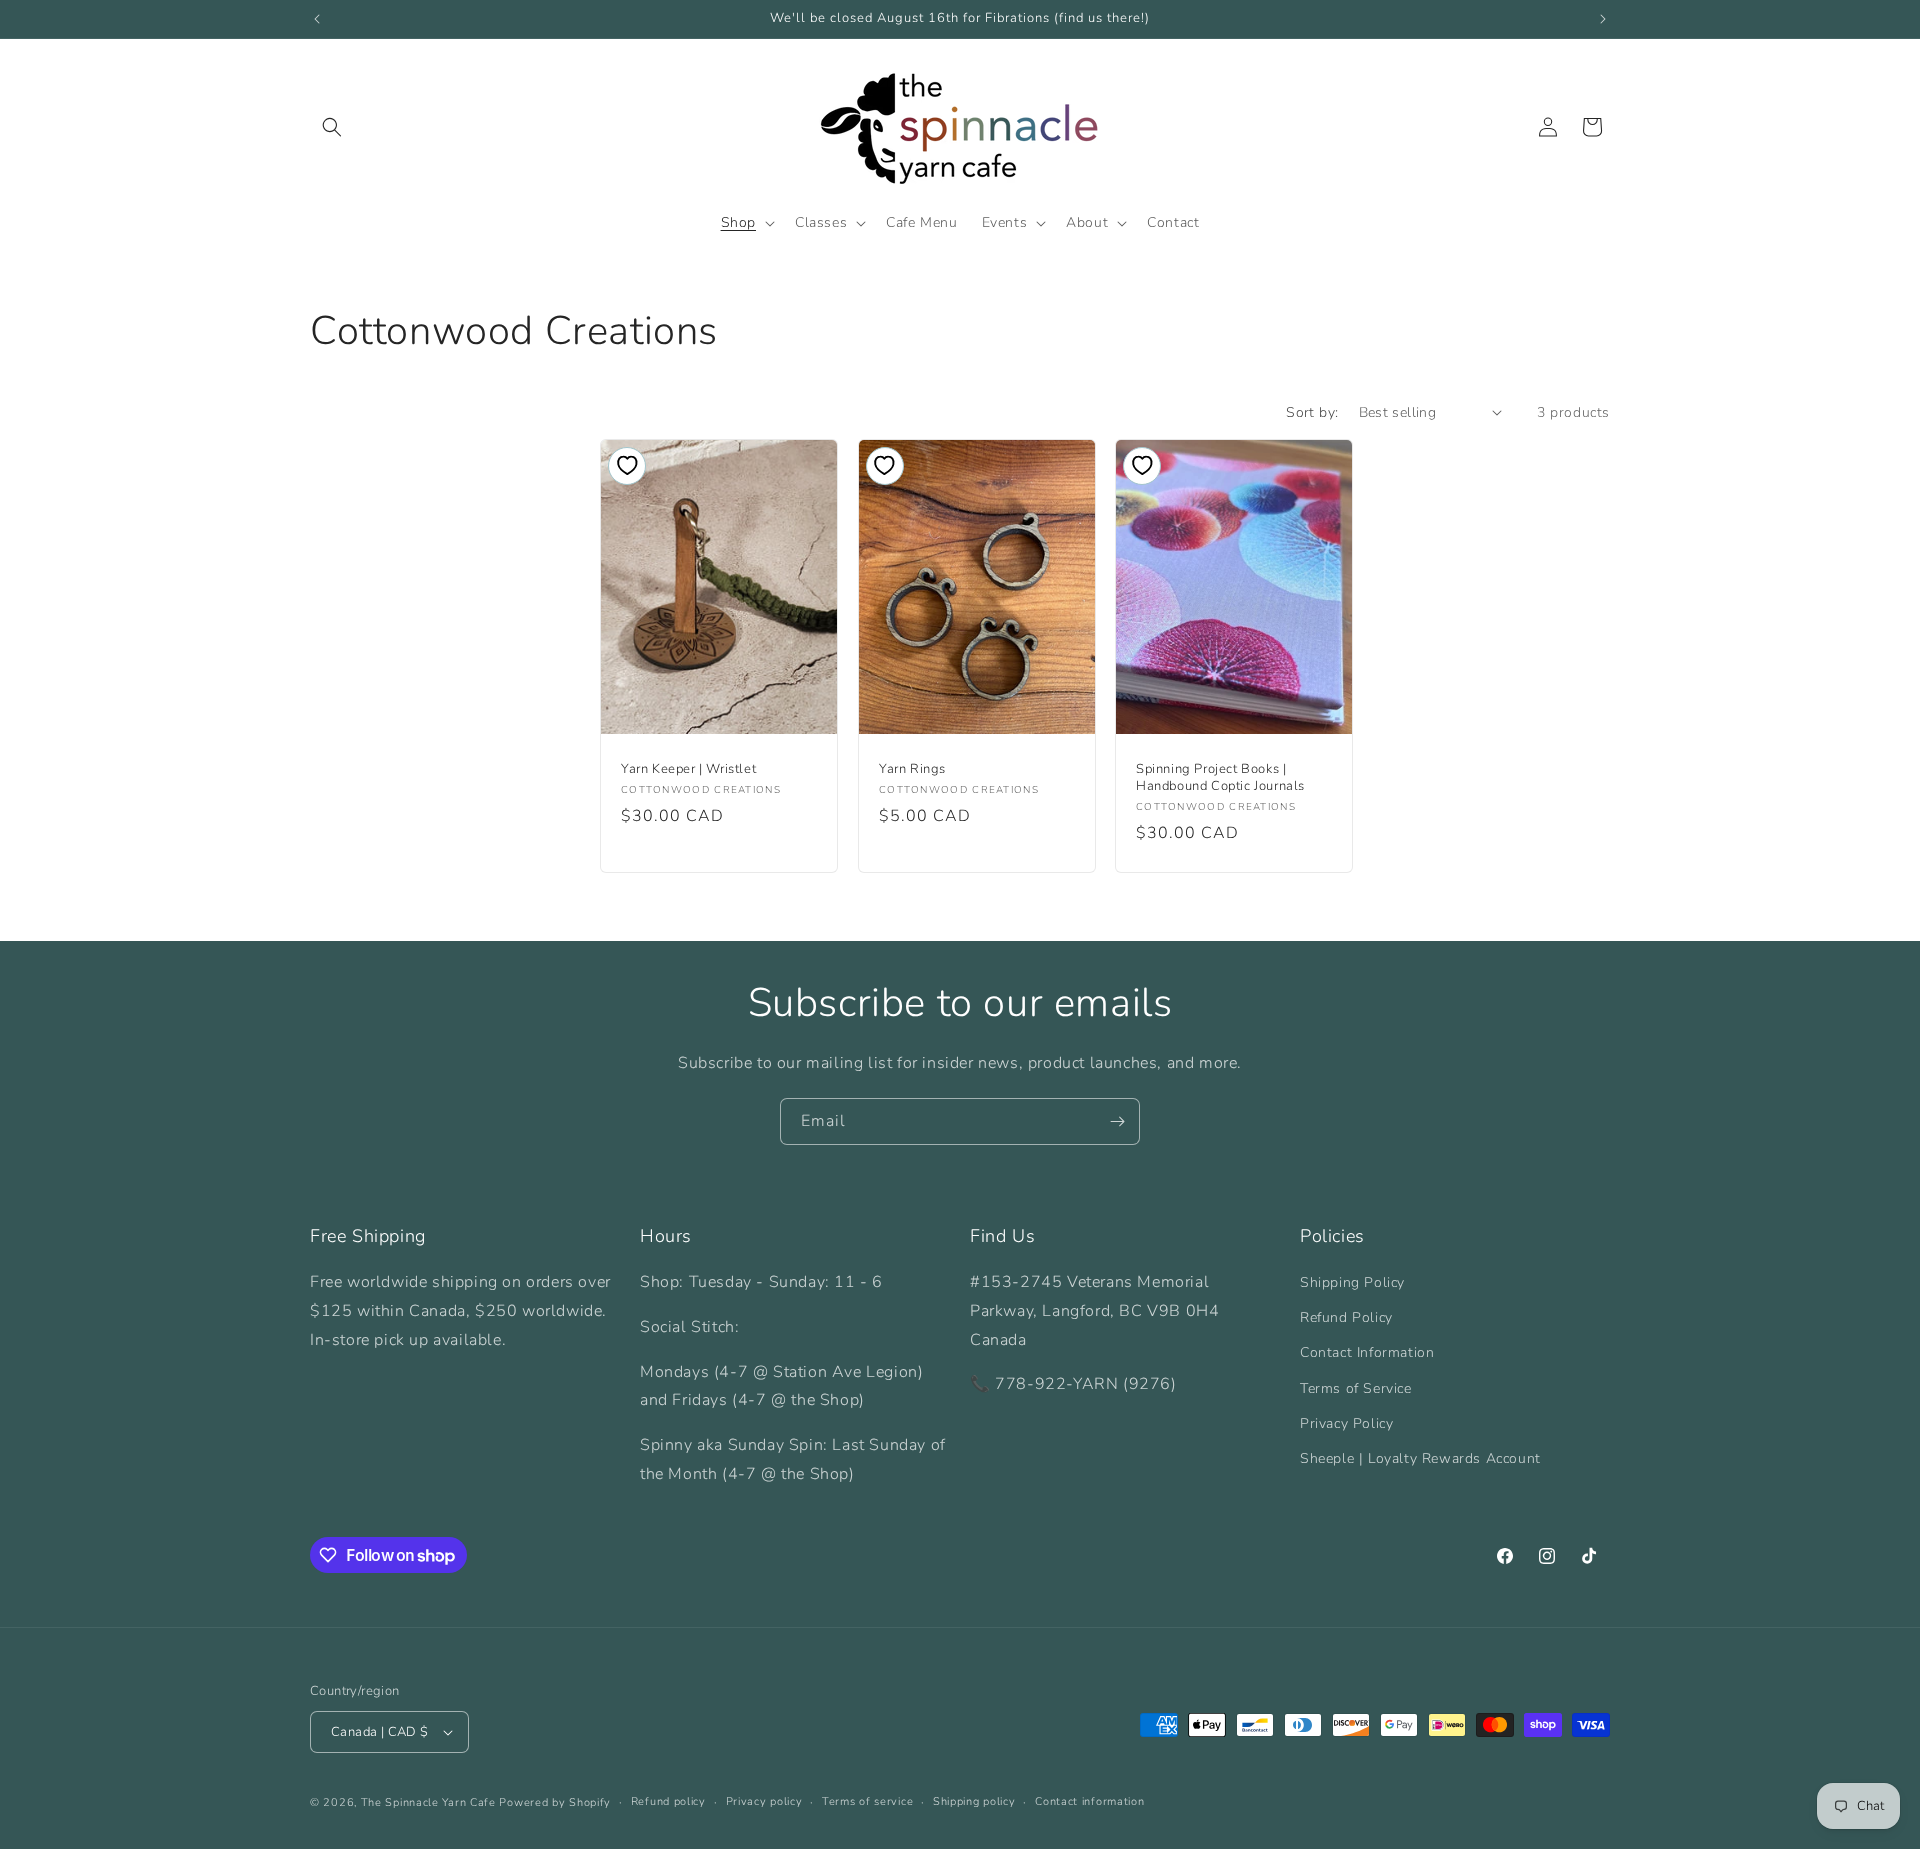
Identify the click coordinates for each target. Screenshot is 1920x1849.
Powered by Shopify (555, 1802)
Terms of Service (1356, 1388)
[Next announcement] (1603, 19)
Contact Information (1367, 1352)
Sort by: (1312, 412)
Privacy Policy (1346, 1423)
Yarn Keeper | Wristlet (688, 769)
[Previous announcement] (317, 19)
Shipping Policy (1352, 1282)
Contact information (1089, 1801)
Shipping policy (974, 1801)
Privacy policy (764, 1801)
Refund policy (668, 1801)
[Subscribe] (1117, 1121)
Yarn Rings (912, 769)
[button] (332, 127)
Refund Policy (1346, 1317)
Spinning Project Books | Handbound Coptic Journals (1220, 778)
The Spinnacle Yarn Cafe (428, 1802)
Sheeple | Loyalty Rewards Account (1420, 1458)
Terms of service (867, 1801)
